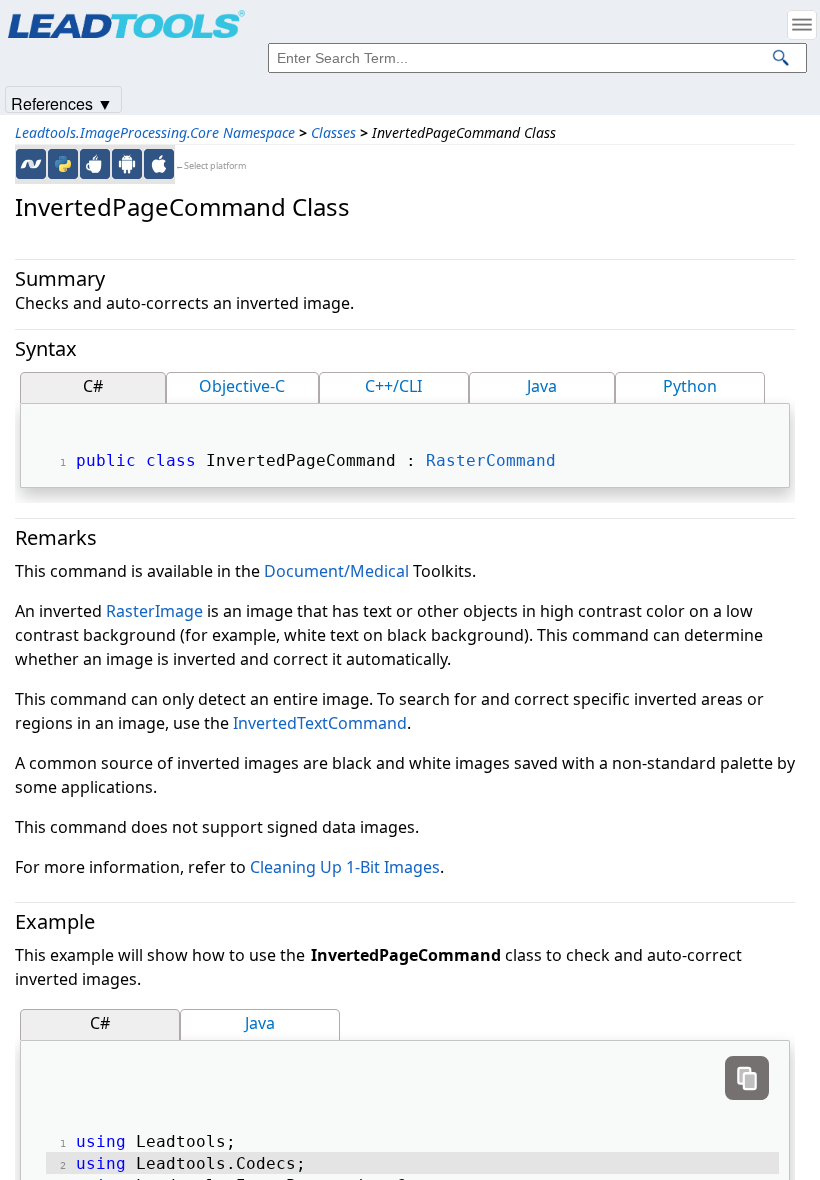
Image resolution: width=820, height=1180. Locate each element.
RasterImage (154, 611)
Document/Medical (336, 571)
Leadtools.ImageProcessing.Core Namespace (155, 132)
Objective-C (242, 386)
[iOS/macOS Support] (159, 164)
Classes (333, 132)
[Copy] (747, 1078)
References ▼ (62, 102)
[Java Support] (95, 164)
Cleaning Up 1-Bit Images (345, 867)
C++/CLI (393, 386)
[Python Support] (63, 164)
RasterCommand (491, 460)
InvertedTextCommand (320, 723)
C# (93, 386)
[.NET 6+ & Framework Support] (31, 164)
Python (690, 386)
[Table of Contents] (802, 25)
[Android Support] (127, 164)
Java (542, 386)
